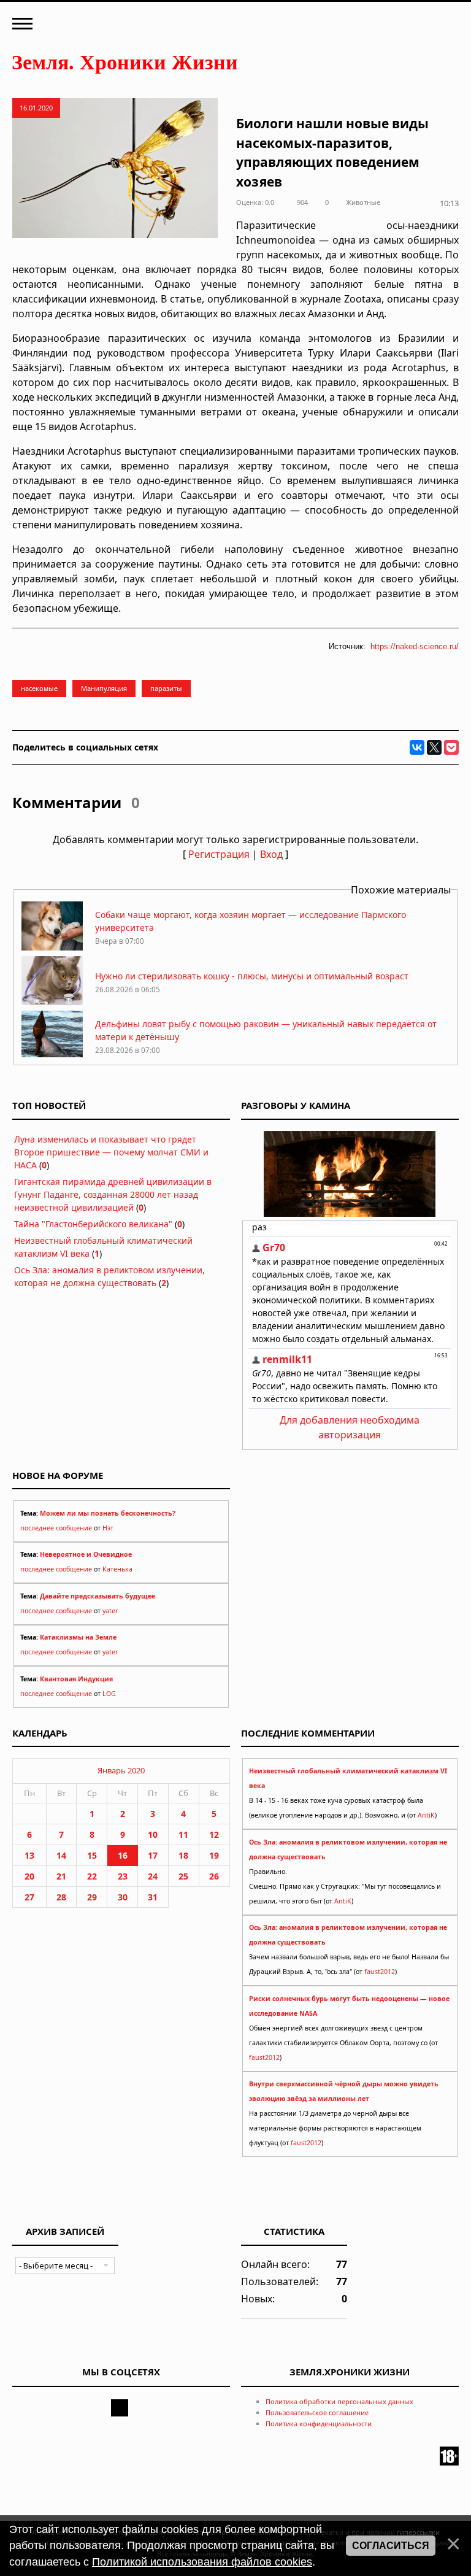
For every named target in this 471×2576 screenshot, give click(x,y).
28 (61, 1897)
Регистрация (219, 854)
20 (29, 1876)
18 (183, 1855)
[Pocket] (451, 747)
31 (153, 1897)
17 (153, 1855)
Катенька (117, 1569)
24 (153, 1876)
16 (123, 1855)
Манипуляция (104, 688)
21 (61, 1876)
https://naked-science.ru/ (415, 646)
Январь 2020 (121, 1770)
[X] (434, 747)
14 (61, 1855)
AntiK (426, 1815)
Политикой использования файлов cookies (202, 2562)
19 (214, 1855)
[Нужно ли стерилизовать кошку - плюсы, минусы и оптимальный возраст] (52, 1002)
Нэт (108, 1528)
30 (123, 1897)
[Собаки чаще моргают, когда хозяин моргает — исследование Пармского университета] (52, 947)
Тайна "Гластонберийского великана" (93, 1224)
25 (183, 1876)
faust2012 (380, 1972)
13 (29, 1855)
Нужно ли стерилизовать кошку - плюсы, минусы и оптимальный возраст (252, 976)
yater (110, 1611)
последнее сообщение (56, 1528)
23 (123, 1876)
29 (92, 1897)
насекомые (39, 688)
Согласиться (391, 2546)
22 (92, 1876)
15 (92, 1855)
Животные (363, 202)
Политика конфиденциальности (319, 2424)
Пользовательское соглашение (317, 2412)
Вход (271, 854)
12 (214, 1834)
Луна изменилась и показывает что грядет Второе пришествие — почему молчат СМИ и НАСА (111, 1152)
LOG (109, 1694)
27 (29, 1897)
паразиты (166, 688)
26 (214, 1876)
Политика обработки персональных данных (339, 2401)
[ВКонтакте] (417, 747)
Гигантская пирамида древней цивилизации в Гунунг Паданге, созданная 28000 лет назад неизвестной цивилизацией (113, 1194)
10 (153, 1834)
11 (183, 1834)
